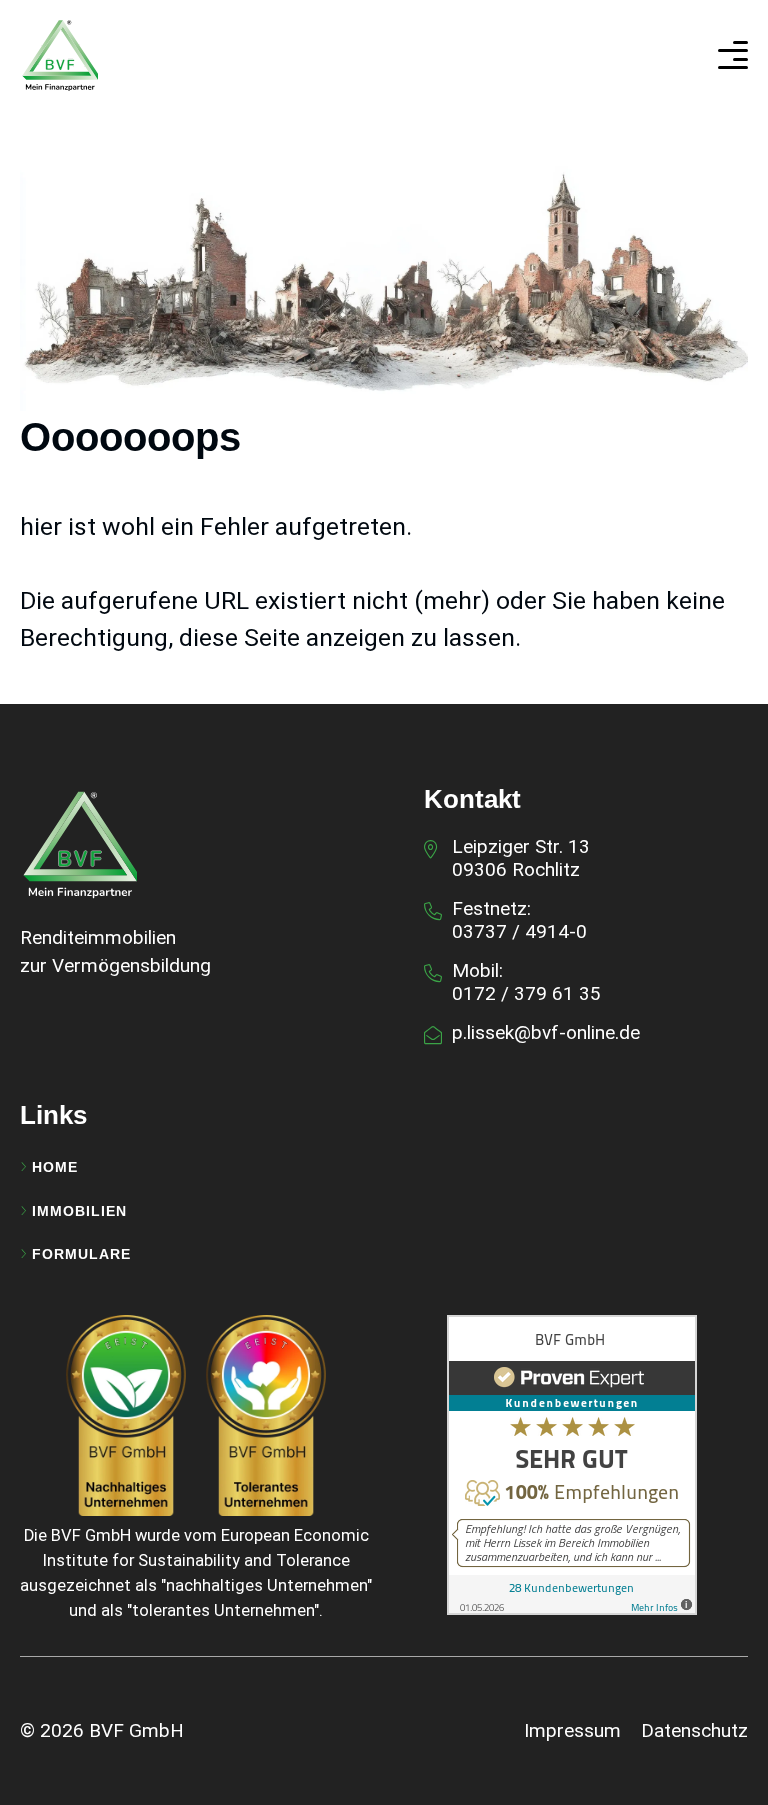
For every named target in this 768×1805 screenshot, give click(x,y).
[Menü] (733, 55)
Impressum (572, 1730)
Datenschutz (694, 1730)
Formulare (81, 1254)
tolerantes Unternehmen (223, 1610)
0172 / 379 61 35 (526, 993)
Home (55, 1167)
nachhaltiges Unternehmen (266, 1585)
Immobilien (79, 1211)
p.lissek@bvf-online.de (546, 1032)
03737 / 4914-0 (519, 931)
